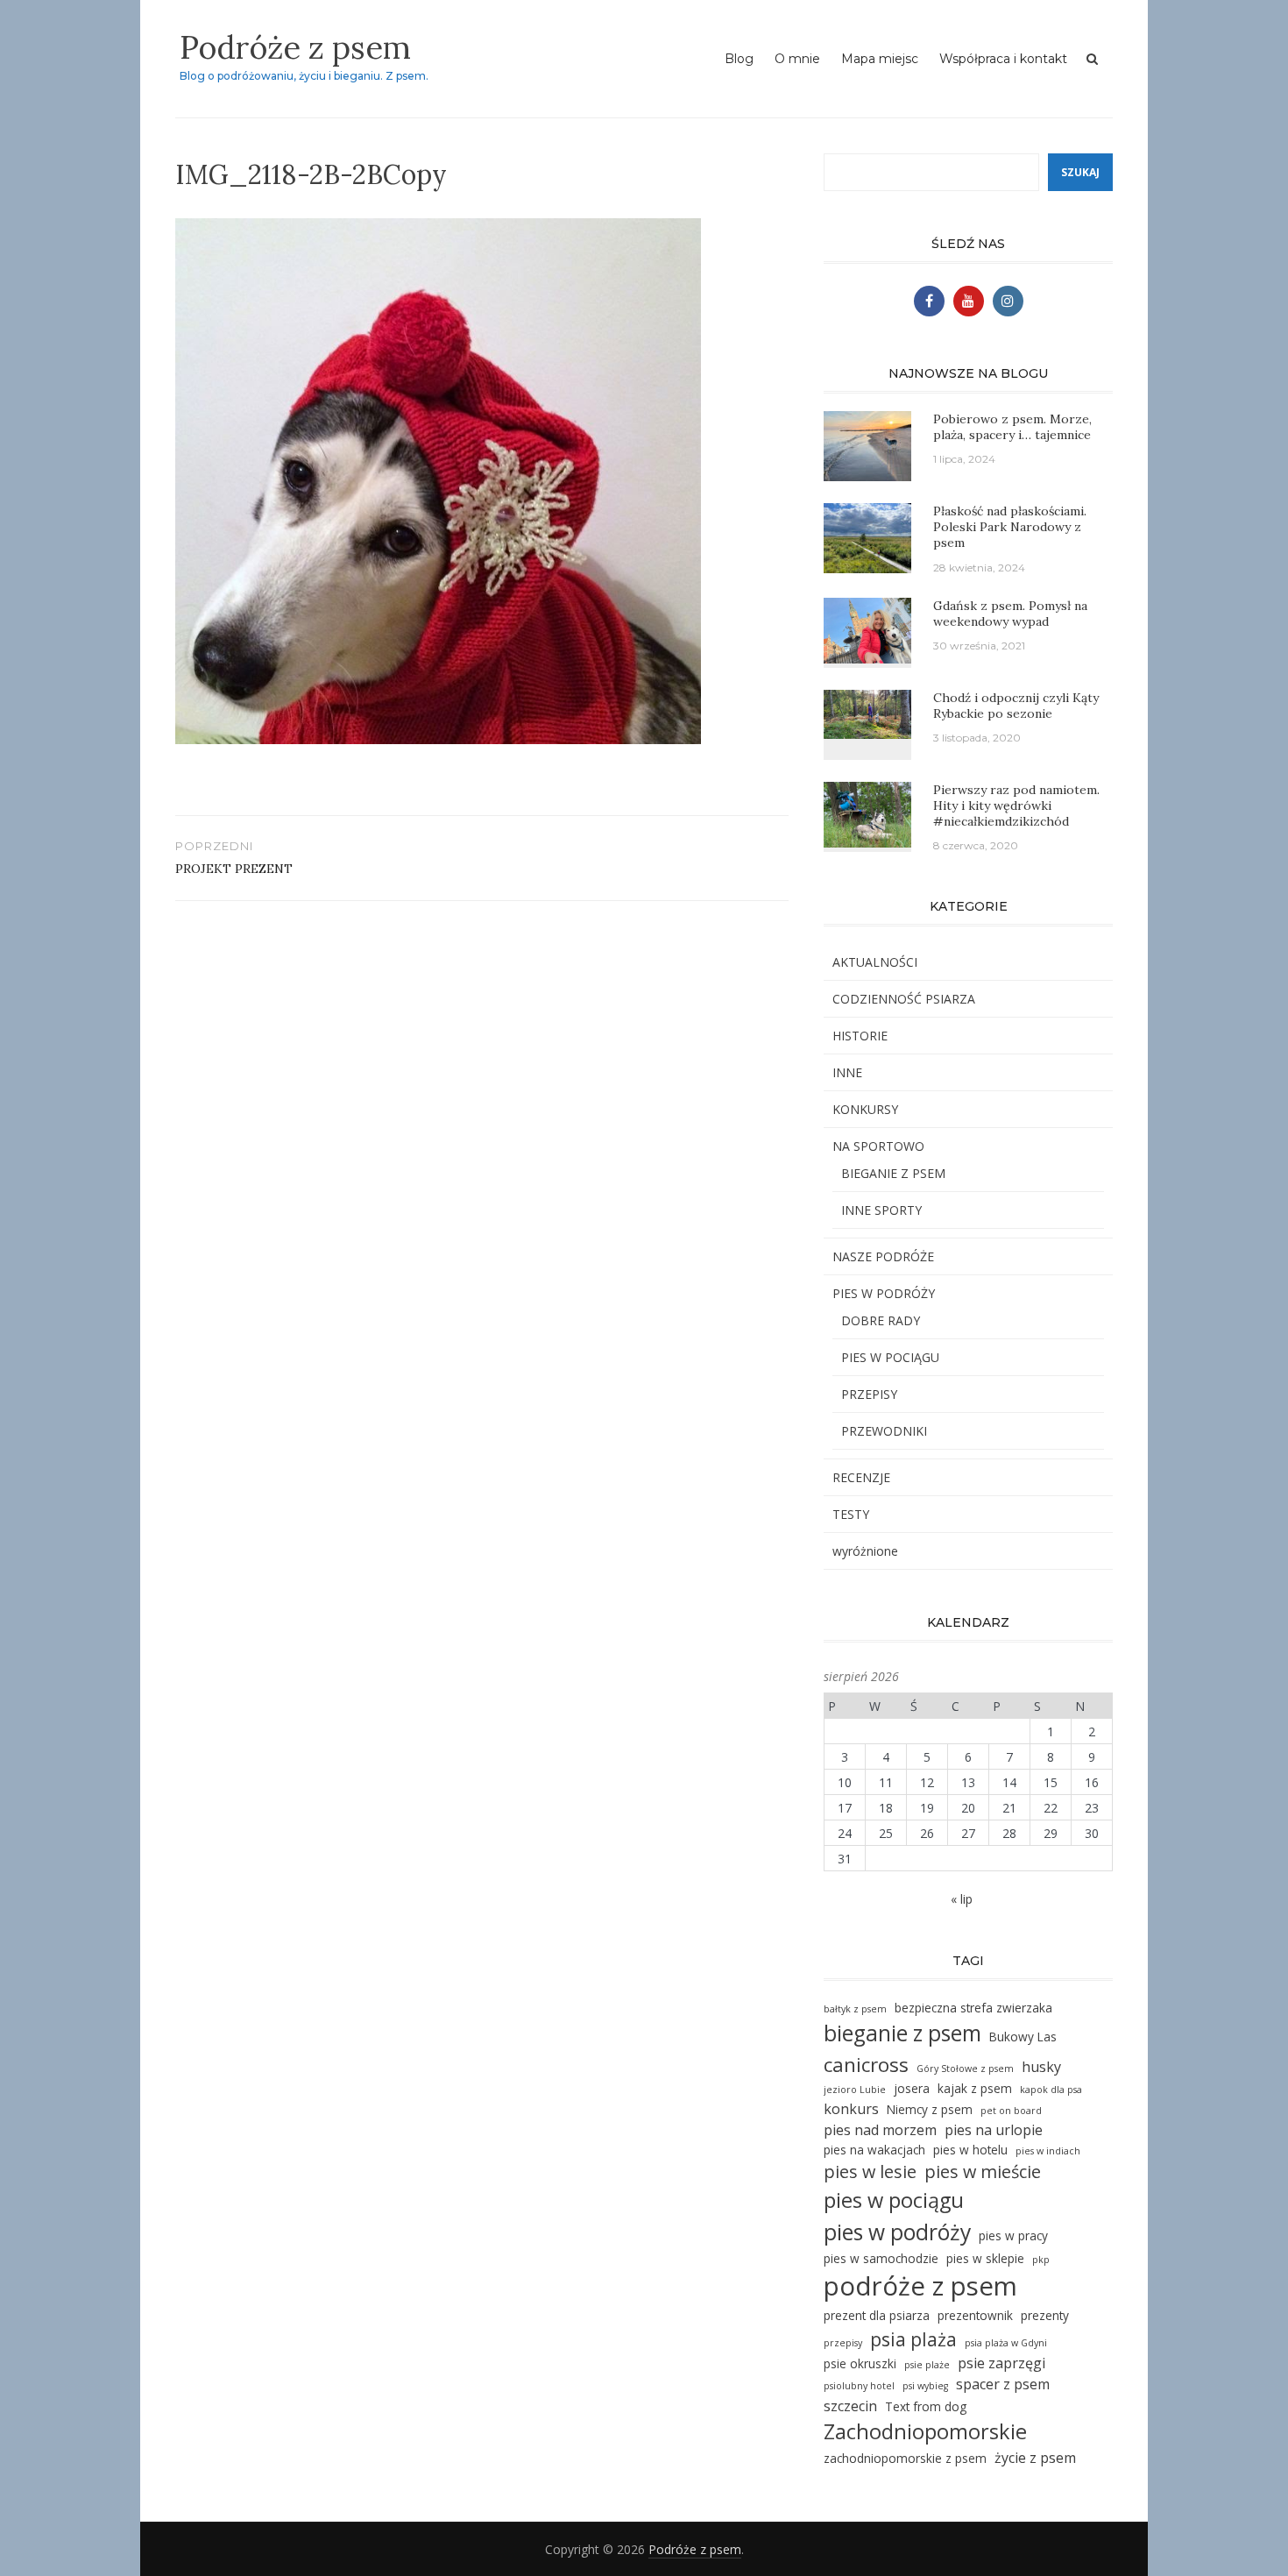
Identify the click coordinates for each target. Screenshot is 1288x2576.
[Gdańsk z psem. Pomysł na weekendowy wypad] (867, 629)
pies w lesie (870, 2172)
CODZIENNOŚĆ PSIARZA (904, 999)
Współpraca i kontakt (1003, 59)
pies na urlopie (994, 2130)
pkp (1041, 2260)
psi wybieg (925, 2386)
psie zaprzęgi (1001, 2363)
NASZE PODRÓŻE (883, 1256)
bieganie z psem (902, 2033)
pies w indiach (1048, 2151)
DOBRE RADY (881, 1320)
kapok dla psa (1051, 2090)
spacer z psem (1003, 2384)
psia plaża (913, 2339)
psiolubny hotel (859, 2386)
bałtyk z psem (855, 2009)
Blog (739, 59)
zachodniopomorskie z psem (905, 2458)
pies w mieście (983, 2172)
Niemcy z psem (930, 2109)
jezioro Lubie (855, 2090)
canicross (866, 2065)
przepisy (843, 2343)
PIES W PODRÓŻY (884, 1293)
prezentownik (975, 2315)
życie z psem (1035, 2458)
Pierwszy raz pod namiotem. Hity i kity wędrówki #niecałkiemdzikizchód (1016, 805)
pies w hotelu (970, 2150)
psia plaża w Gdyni (1006, 2343)
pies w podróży (897, 2232)
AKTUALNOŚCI (875, 962)
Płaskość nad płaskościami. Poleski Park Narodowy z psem (1010, 527)
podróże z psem (920, 2286)
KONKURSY (865, 1109)
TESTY (851, 1514)
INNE (847, 1072)
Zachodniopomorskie (925, 2431)
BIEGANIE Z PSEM (893, 1173)
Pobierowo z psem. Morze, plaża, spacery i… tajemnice (1012, 427)
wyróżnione (865, 1551)
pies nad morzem (880, 2130)
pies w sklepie (985, 2258)
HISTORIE (860, 1036)
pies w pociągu (894, 2200)
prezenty (1045, 2315)
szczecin (850, 2406)
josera (912, 2088)
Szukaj (1080, 172)
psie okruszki (860, 2363)
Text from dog (926, 2406)
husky (1041, 2067)
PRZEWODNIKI (884, 1431)
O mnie (797, 59)
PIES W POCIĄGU (890, 1357)
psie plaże (927, 2365)
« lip (962, 1899)
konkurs (851, 2109)
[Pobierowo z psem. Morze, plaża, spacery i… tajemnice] (867, 445)
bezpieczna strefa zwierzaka (973, 2008)
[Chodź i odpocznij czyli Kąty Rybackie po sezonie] (867, 712)
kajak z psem (975, 2088)
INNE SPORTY (881, 1210)
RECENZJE (861, 1477)
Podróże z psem (295, 47)
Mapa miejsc (880, 59)
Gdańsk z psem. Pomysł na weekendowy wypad (1010, 614)
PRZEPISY (869, 1394)
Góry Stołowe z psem (965, 2069)
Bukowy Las (1023, 2037)
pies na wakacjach (874, 2150)
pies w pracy (1013, 2235)
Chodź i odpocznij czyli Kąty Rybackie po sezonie (1016, 706)
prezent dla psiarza (877, 2315)
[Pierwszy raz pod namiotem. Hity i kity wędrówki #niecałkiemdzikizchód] (867, 813)
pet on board (1011, 2111)
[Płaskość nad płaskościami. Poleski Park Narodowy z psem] (867, 537)
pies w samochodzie (881, 2258)
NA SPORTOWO (878, 1146)
